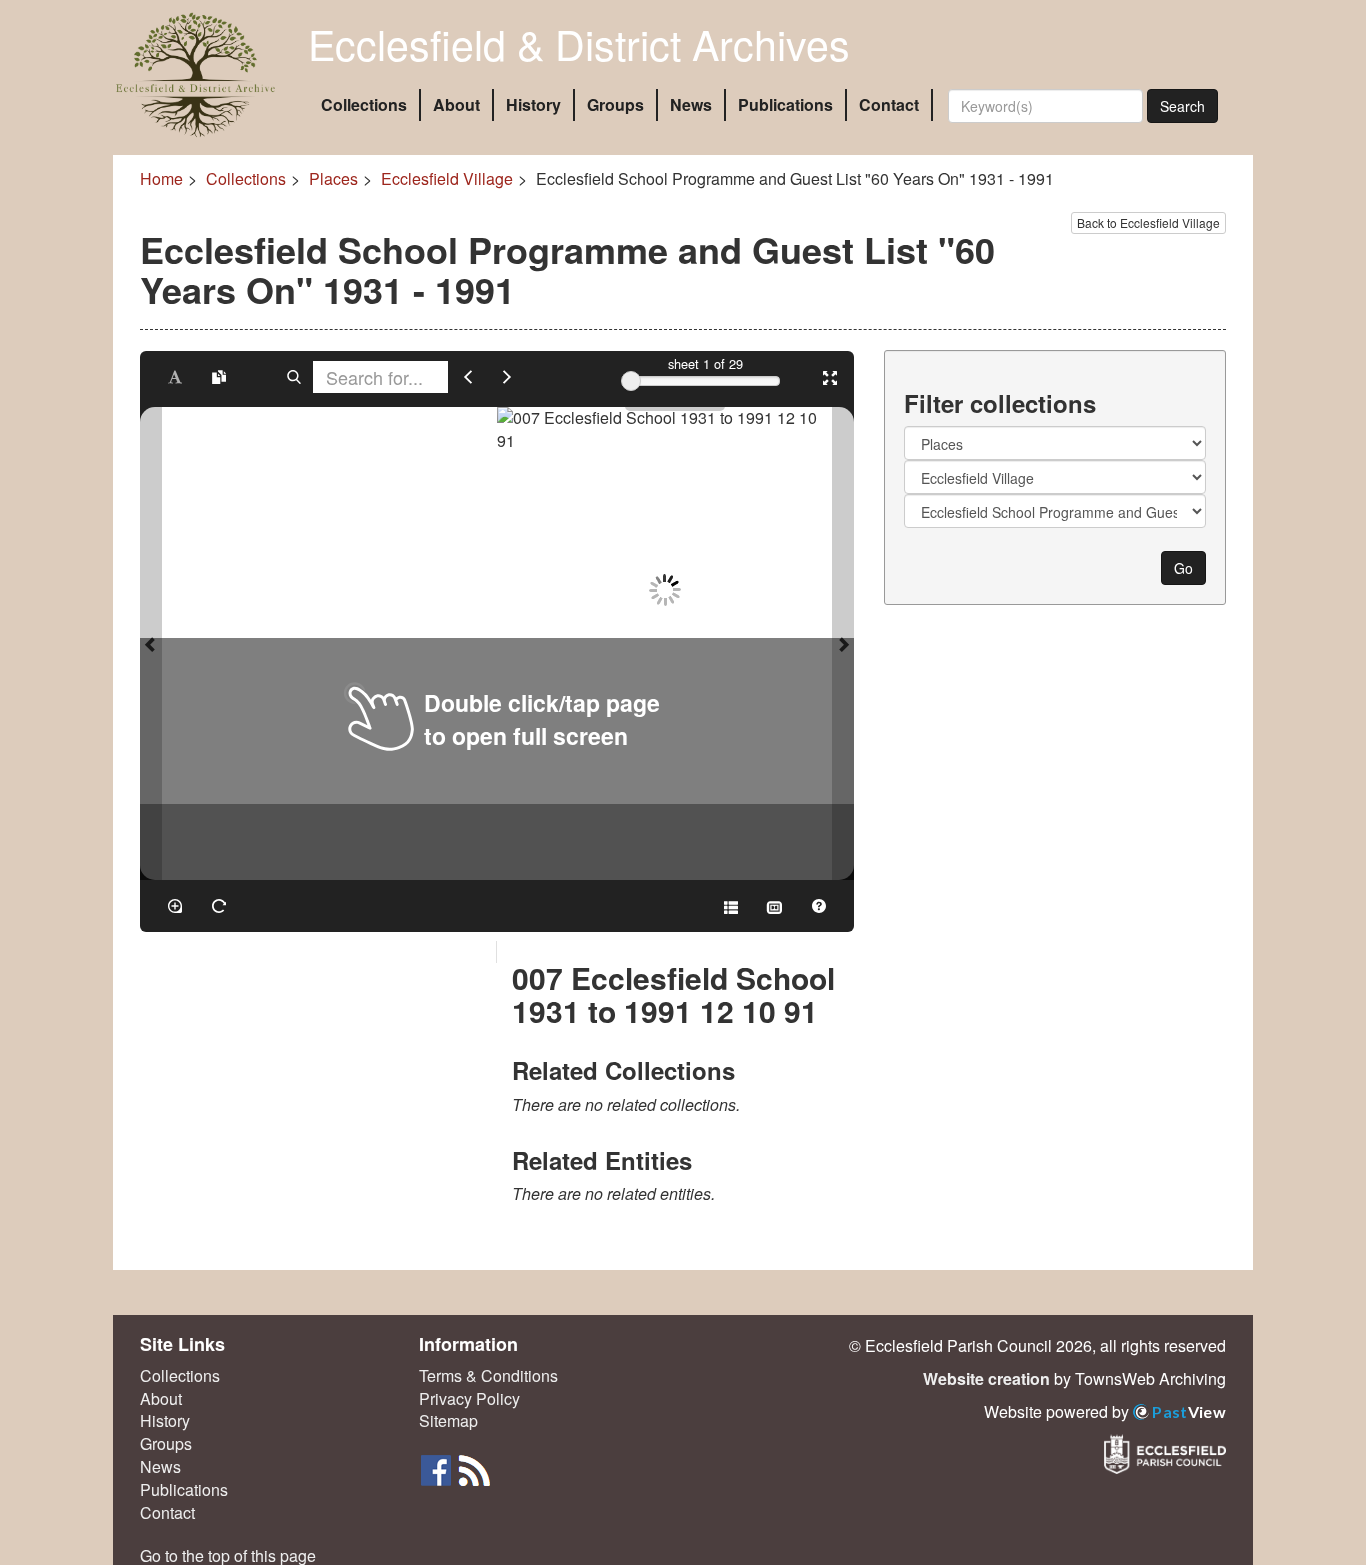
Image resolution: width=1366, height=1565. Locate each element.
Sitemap (448, 1421)
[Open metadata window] (731, 906)
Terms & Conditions (488, 1376)
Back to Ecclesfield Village (1148, 222)
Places (333, 178)
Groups (615, 104)
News (691, 104)
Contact (889, 104)
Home (161, 178)
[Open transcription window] (219, 377)
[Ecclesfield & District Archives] (195, 75)
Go (1183, 568)
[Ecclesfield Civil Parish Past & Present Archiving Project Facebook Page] (438, 1468)
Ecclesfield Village (447, 178)
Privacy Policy (469, 1399)
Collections (364, 104)
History (533, 104)
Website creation (986, 1378)
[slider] (631, 381)
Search (1182, 106)
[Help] (819, 906)
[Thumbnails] (775, 906)
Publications (785, 104)
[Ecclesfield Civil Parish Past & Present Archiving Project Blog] (474, 1468)
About (456, 104)
